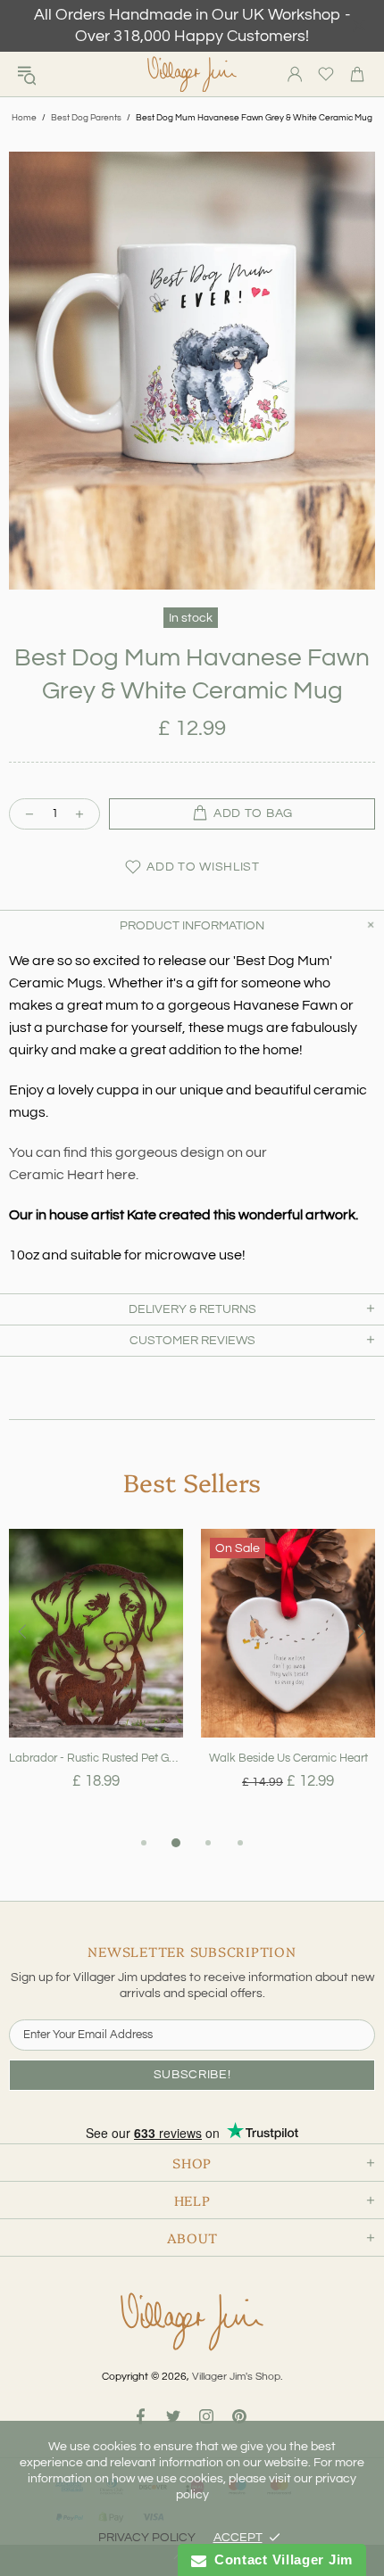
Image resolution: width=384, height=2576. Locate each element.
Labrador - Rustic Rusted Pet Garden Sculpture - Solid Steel (96, 1758)
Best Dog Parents (86, 118)
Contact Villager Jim (280, 2559)
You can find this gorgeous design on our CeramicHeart (138, 1164)
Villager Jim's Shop (192, 74)
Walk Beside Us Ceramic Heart (288, 1758)
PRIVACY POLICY (147, 2538)
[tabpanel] (96, 1680)
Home (24, 118)
